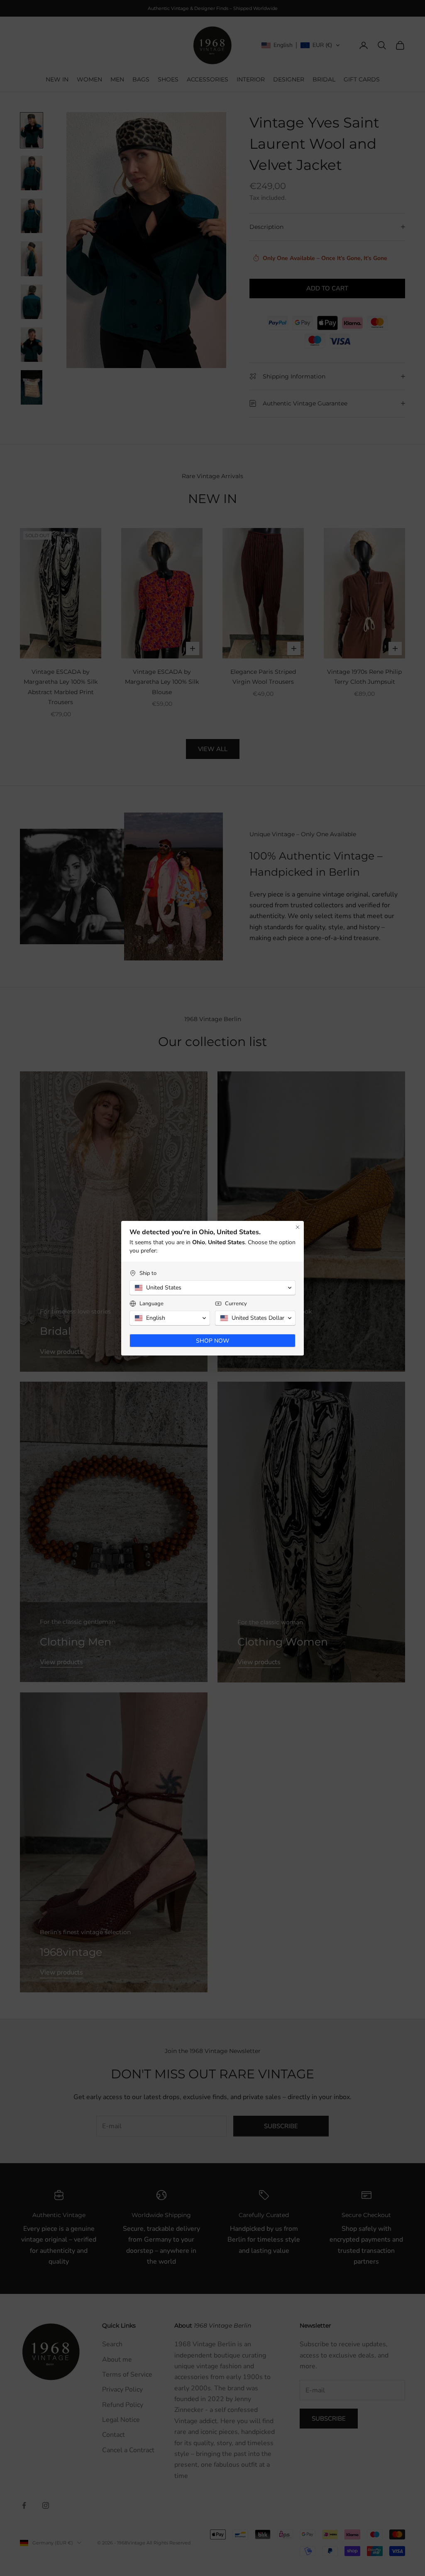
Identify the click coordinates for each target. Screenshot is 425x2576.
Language (151, 1304)
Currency (236, 1304)
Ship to (148, 1273)
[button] (212, 1288)
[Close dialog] (298, 1227)
